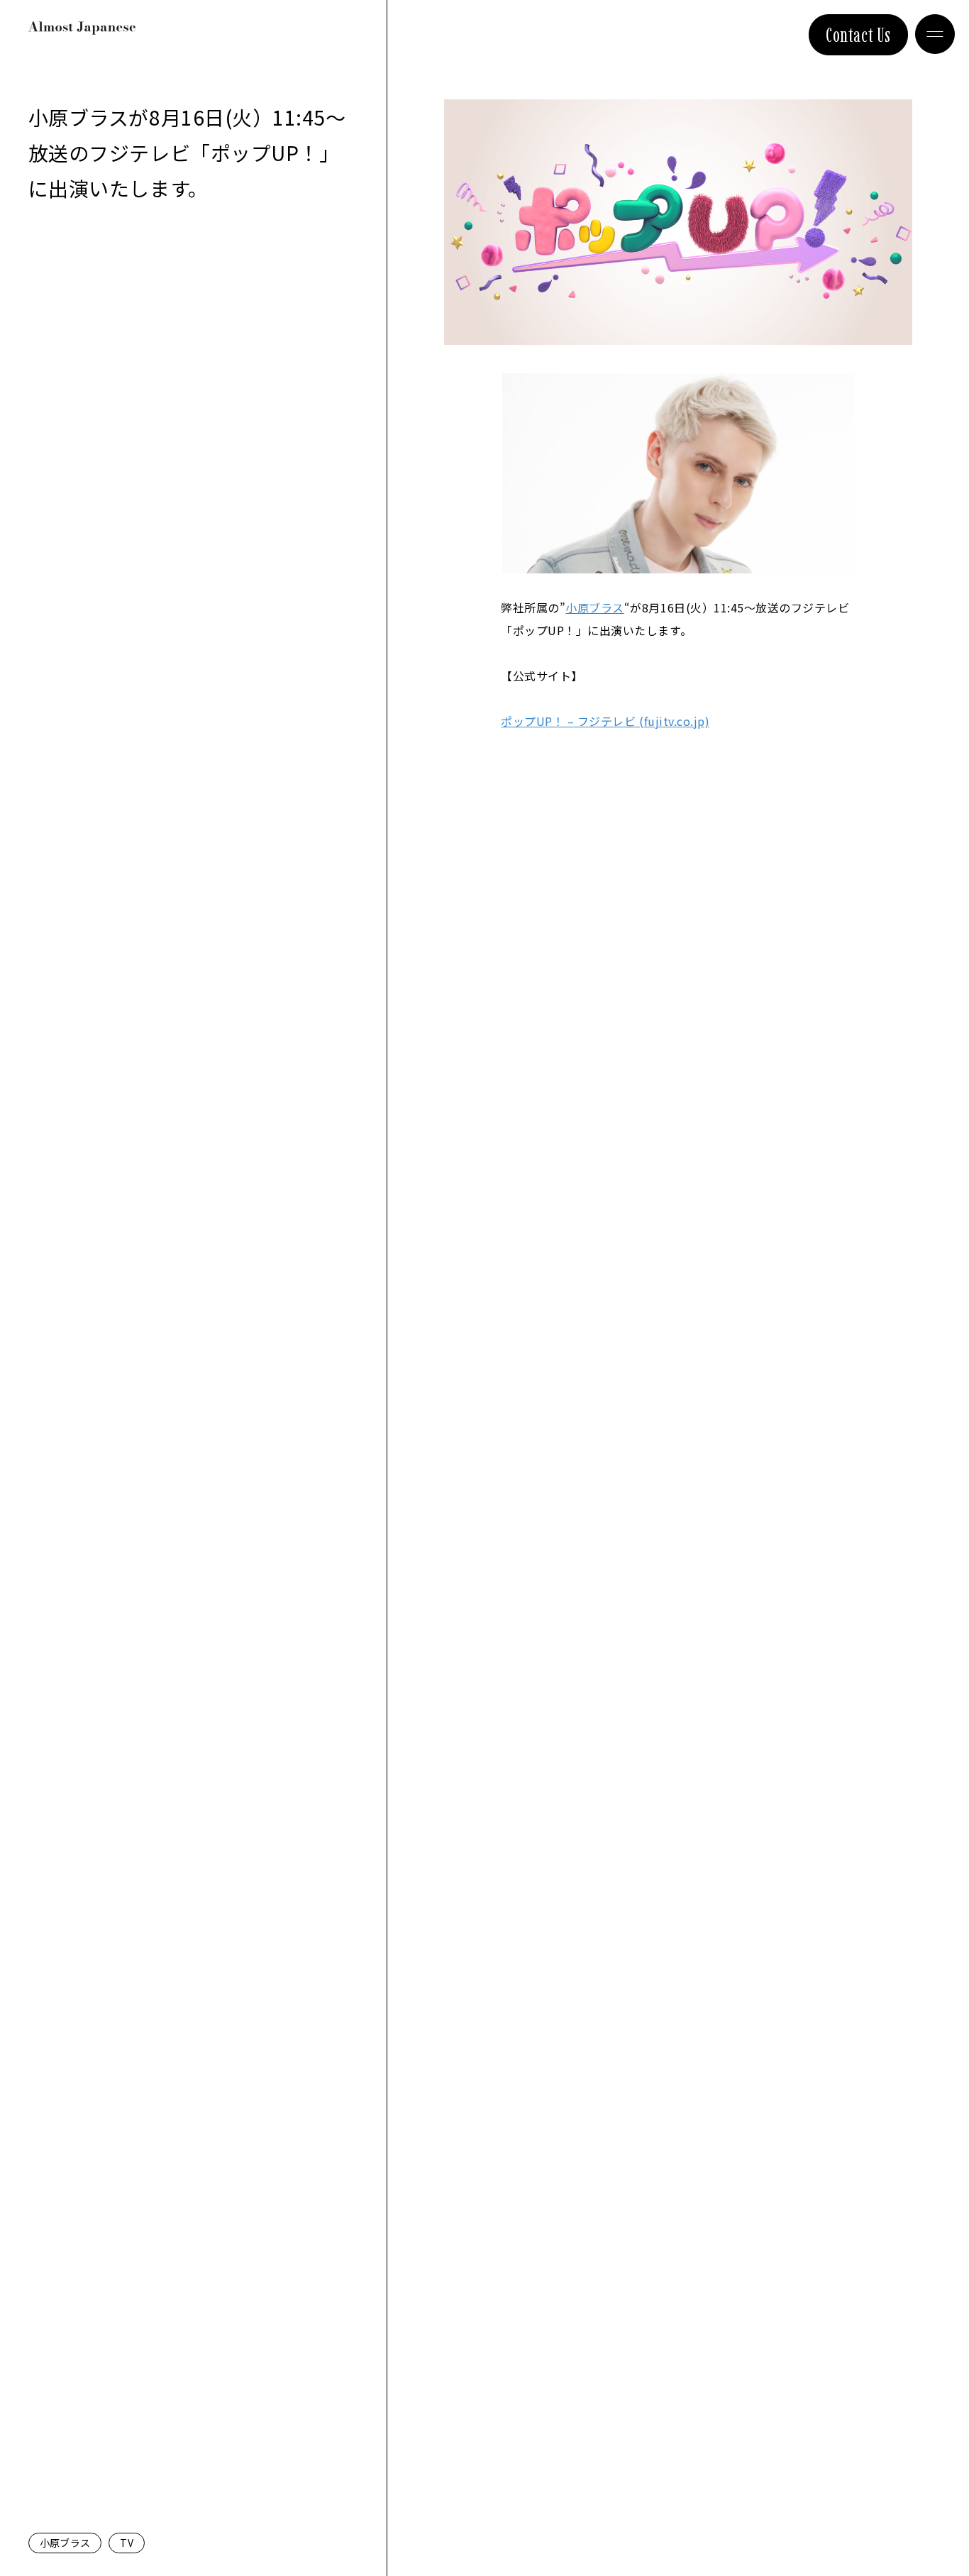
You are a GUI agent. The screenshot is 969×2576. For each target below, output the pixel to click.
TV (127, 2543)
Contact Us (858, 35)
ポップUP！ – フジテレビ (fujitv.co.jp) (605, 721)
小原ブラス (65, 2543)
